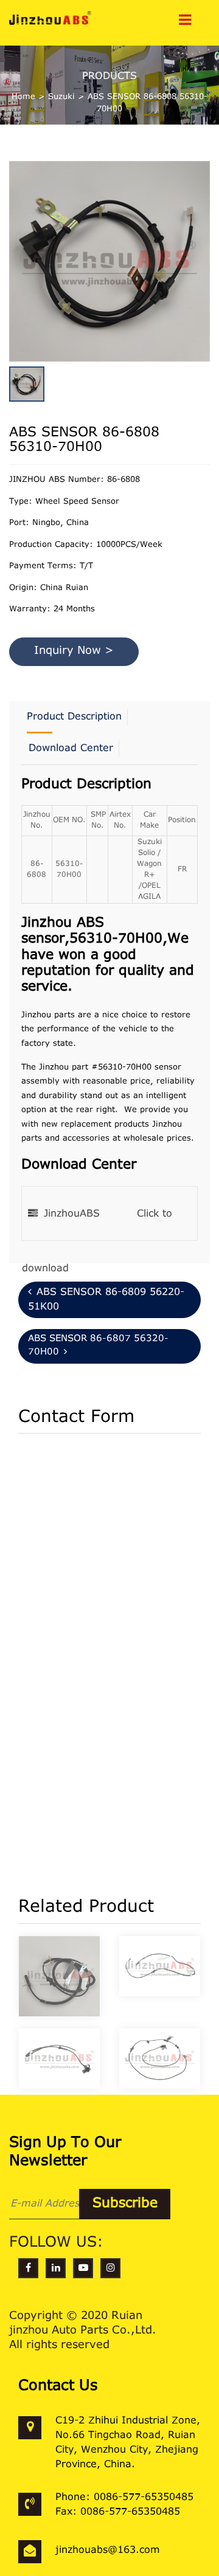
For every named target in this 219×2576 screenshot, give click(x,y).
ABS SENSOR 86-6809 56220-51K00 (106, 1300)
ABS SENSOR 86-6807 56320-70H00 (98, 1346)
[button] (207, 254)
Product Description (74, 717)
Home (23, 97)
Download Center (71, 749)
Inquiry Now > (74, 651)
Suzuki (61, 97)
